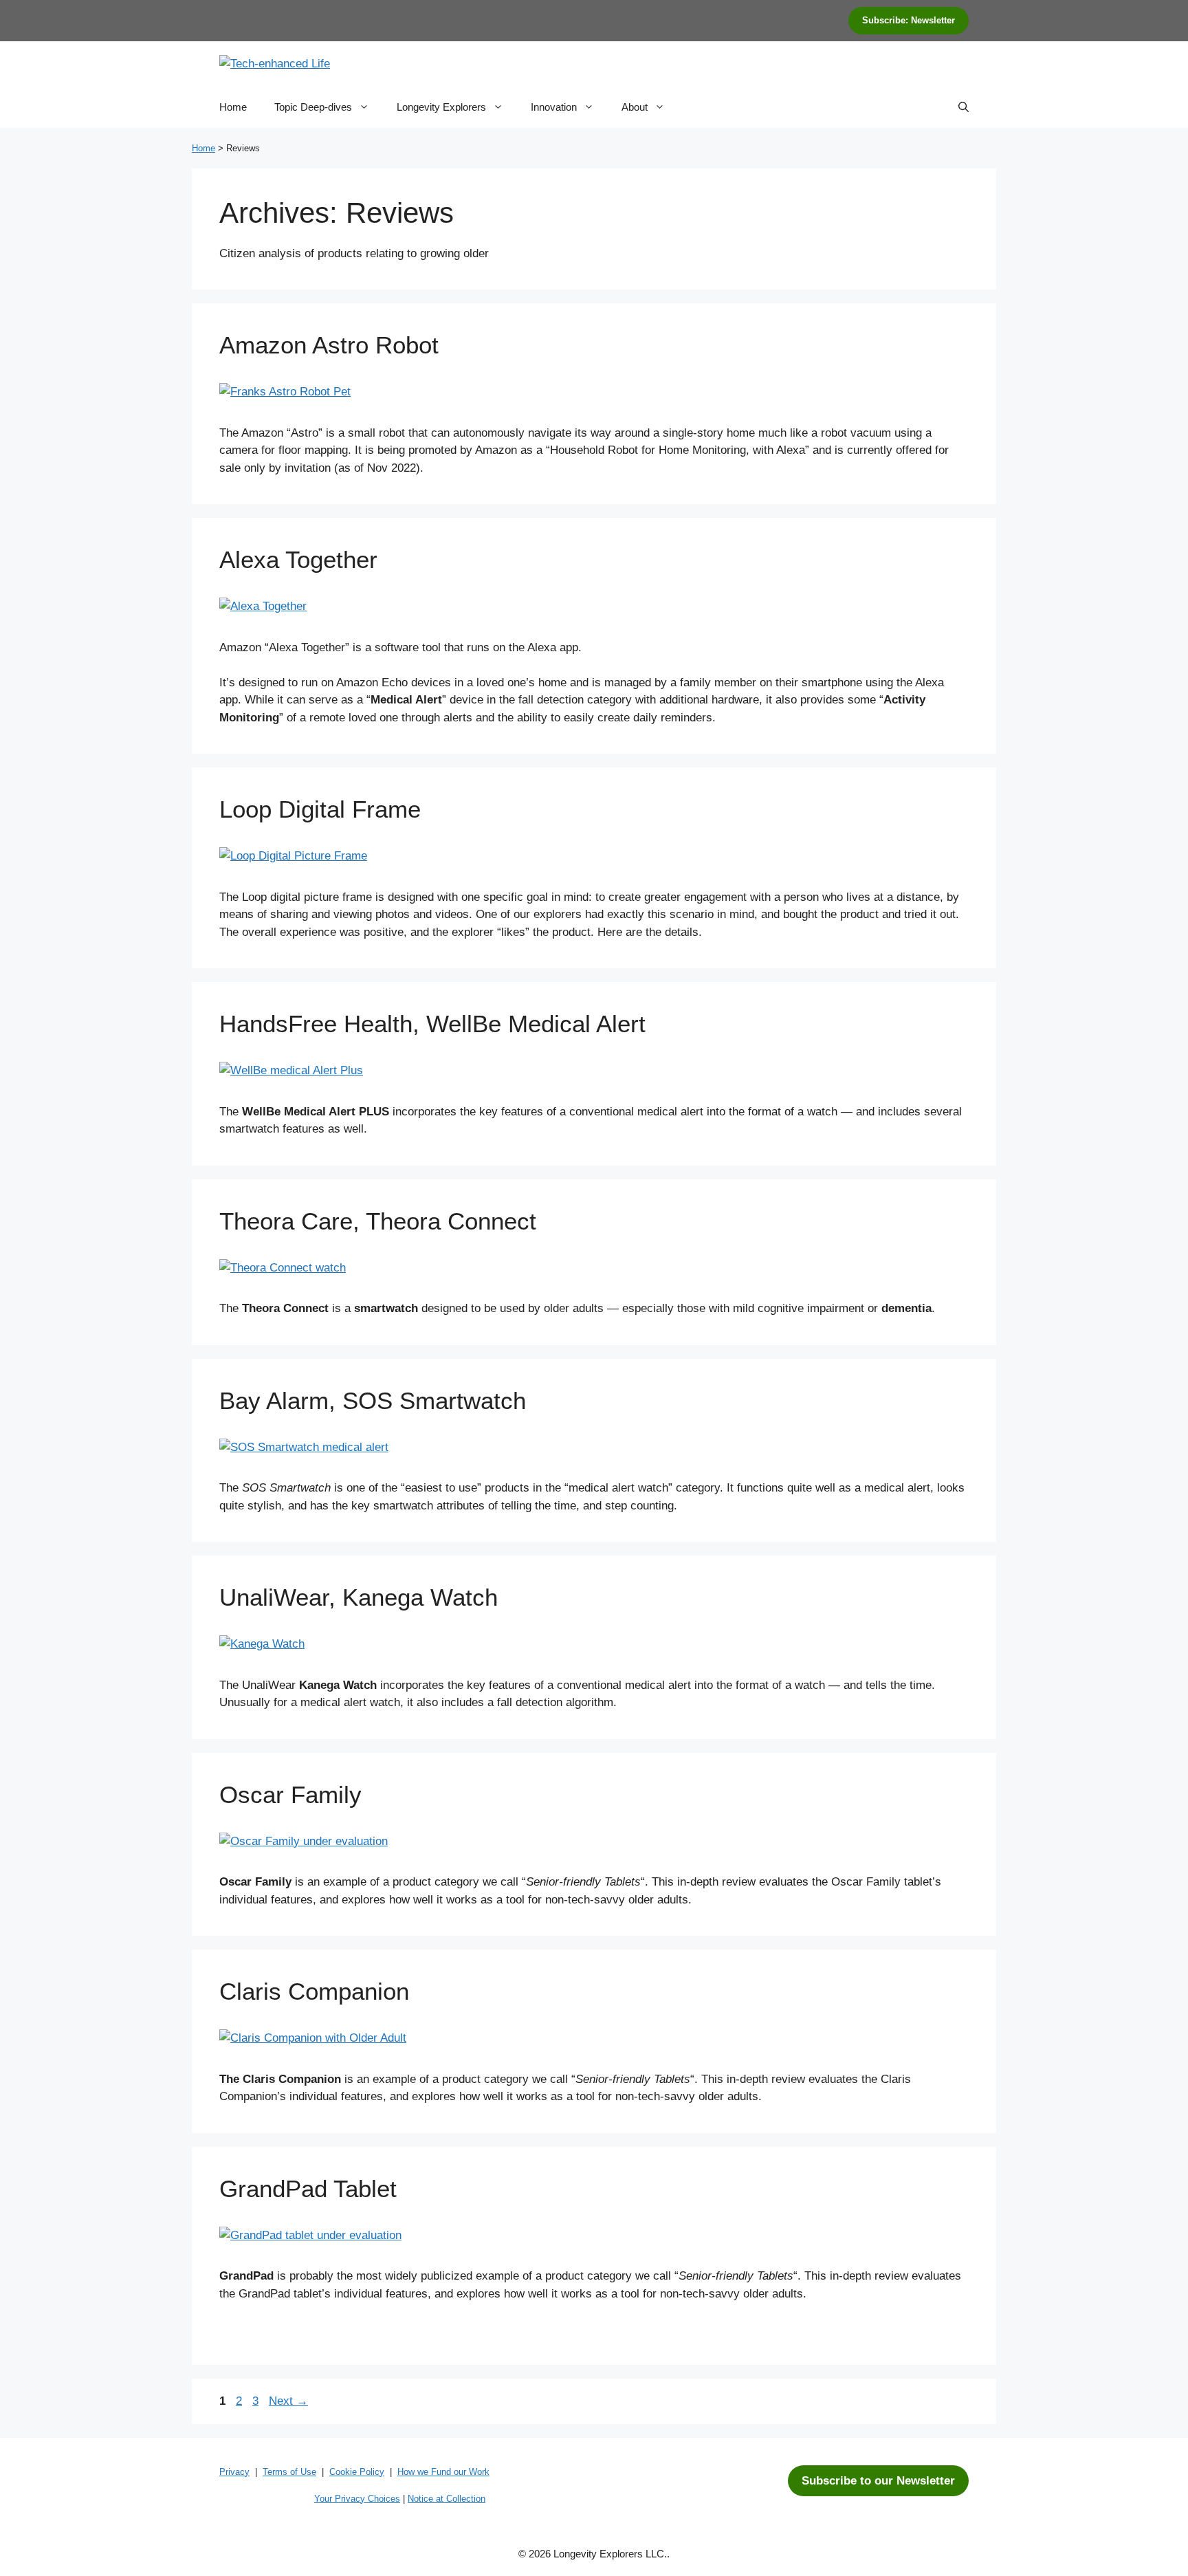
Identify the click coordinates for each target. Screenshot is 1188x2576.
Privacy (234, 2472)
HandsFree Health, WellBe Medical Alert (432, 1024)
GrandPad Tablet (308, 2188)
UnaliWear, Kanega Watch (359, 1597)
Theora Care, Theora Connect (378, 1221)
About (635, 107)
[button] (964, 107)
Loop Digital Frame (320, 809)
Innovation (554, 107)
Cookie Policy (357, 2472)
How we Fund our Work (443, 2472)
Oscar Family (290, 1794)
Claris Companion (314, 1991)
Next (288, 2401)
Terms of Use (289, 2472)
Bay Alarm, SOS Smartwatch (373, 1400)
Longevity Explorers (441, 107)
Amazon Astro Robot (329, 345)
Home (233, 107)
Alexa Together (298, 559)
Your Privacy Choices (357, 2499)
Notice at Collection (447, 2499)
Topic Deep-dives (313, 107)
